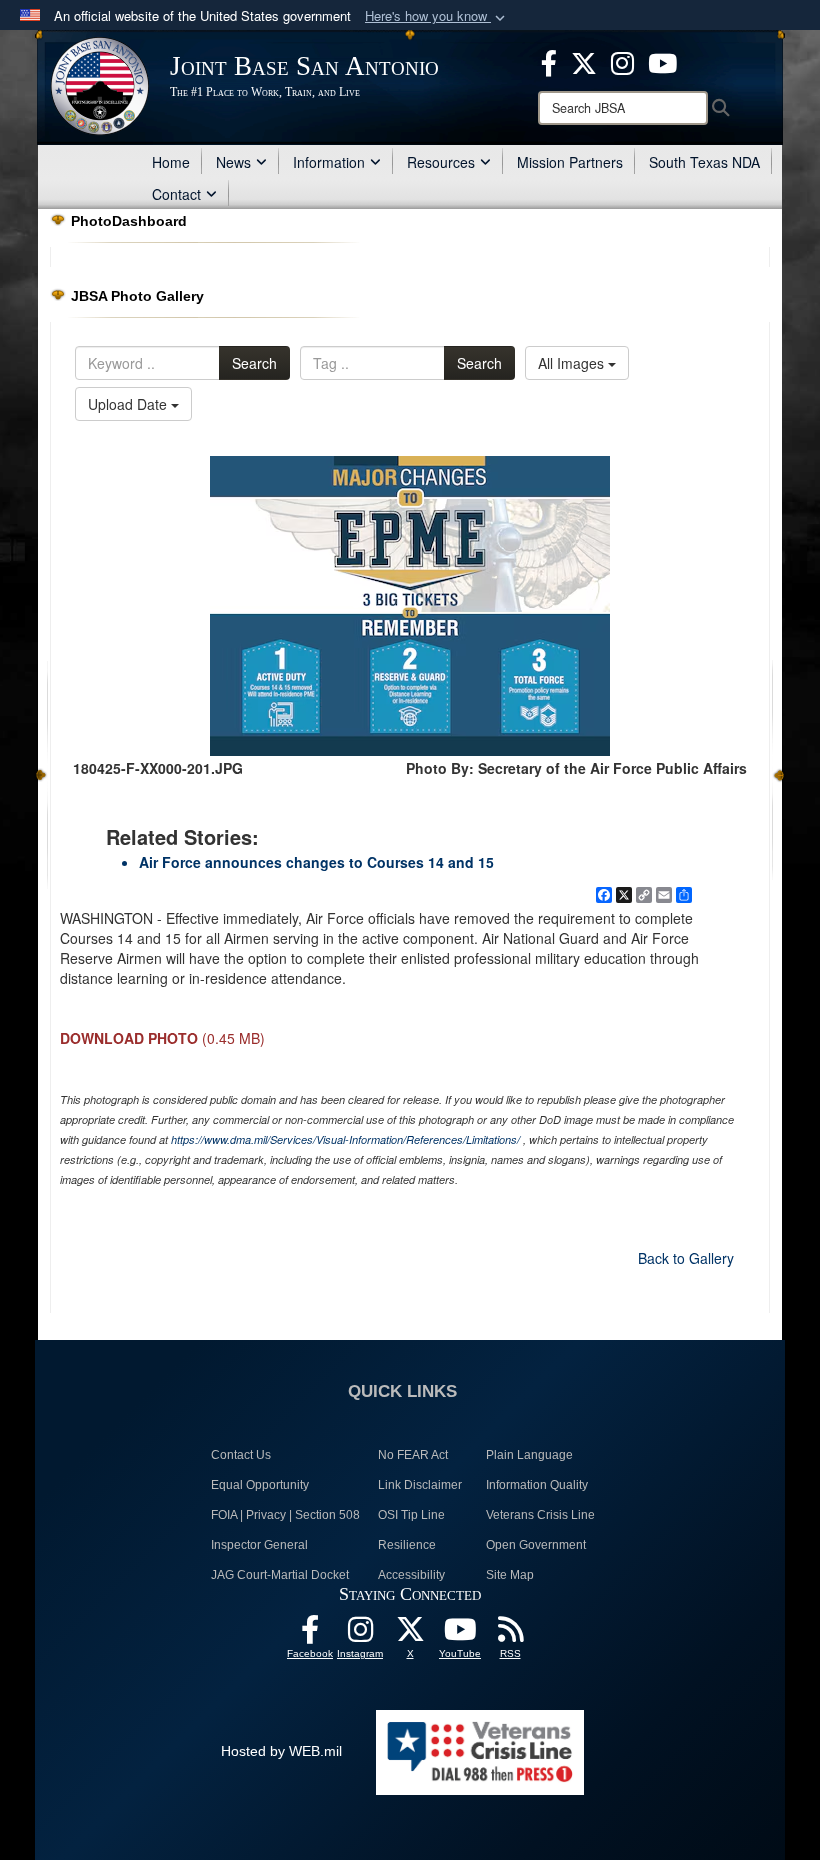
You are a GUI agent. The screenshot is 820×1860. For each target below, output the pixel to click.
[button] (437, 16)
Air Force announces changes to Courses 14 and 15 (316, 862)
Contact (176, 194)
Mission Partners (570, 162)
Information (329, 162)
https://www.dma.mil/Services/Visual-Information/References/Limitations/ (345, 1139)
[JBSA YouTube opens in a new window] (662, 61)
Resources (441, 162)
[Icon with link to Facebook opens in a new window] (549, 61)
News (233, 162)
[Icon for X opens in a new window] (584, 61)
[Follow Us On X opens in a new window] (410, 1635)
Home (171, 162)
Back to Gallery (686, 1258)
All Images (573, 363)
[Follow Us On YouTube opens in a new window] (460, 1635)
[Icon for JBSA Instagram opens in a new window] (622, 61)
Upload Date (129, 404)
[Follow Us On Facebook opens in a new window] (310, 1635)
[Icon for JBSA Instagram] (360, 1635)
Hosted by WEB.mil (281, 1751)
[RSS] (510, 1635)
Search (254, 363)
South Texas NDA (704, 162)
